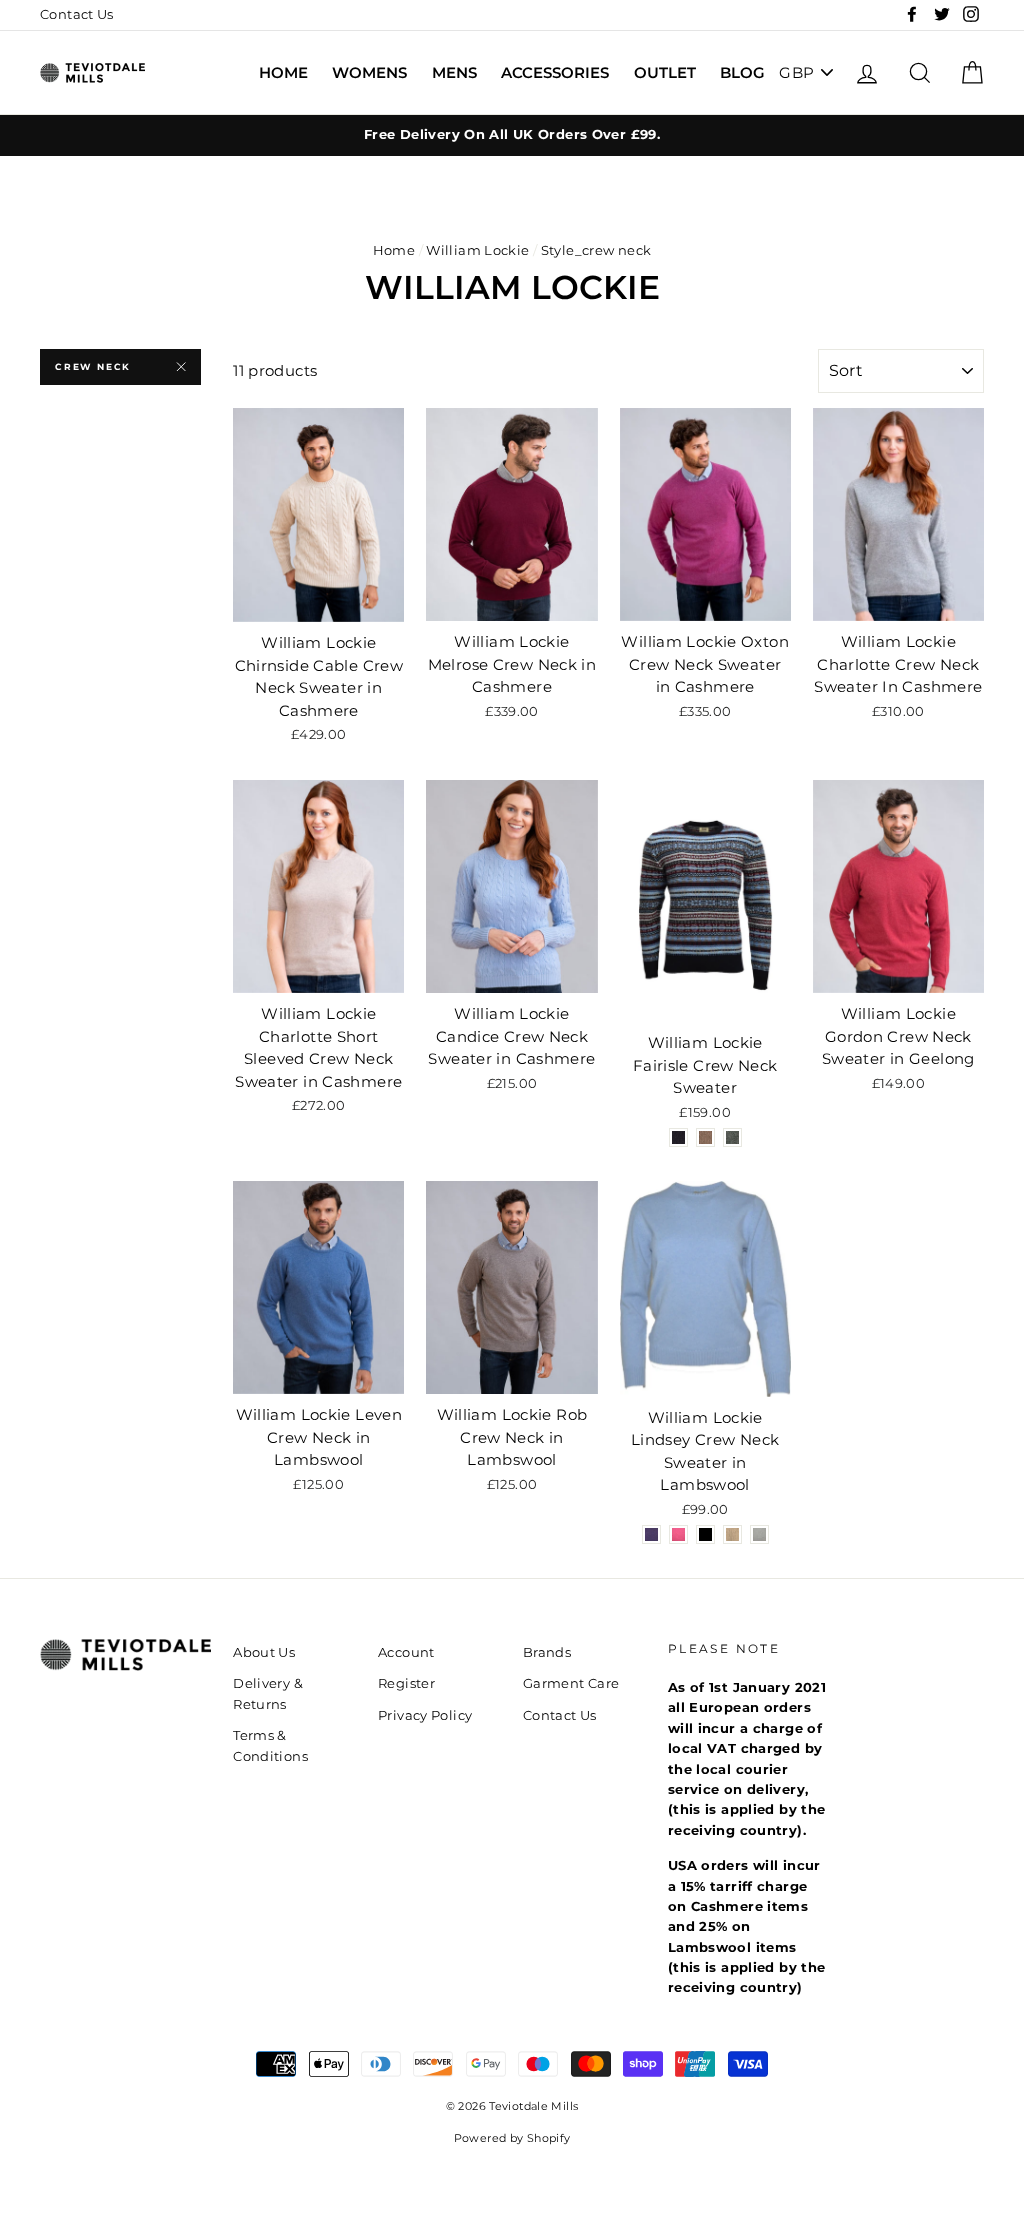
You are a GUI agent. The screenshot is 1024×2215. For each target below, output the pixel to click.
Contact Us (77, 14)
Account (406, 1652)
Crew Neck (93, 366)
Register (406, 1683)
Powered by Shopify (512, 2138)
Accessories (555, 72)
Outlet (665, 72)
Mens (454, 72)
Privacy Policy (425, 1715)
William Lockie (477, 250)
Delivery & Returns (268, 1693)
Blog (742, 72)
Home (283, 72)
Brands (547, 1652)
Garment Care (571, 1683)
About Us (264, 1652)
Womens (369, 72)
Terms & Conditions (270, 1745)
